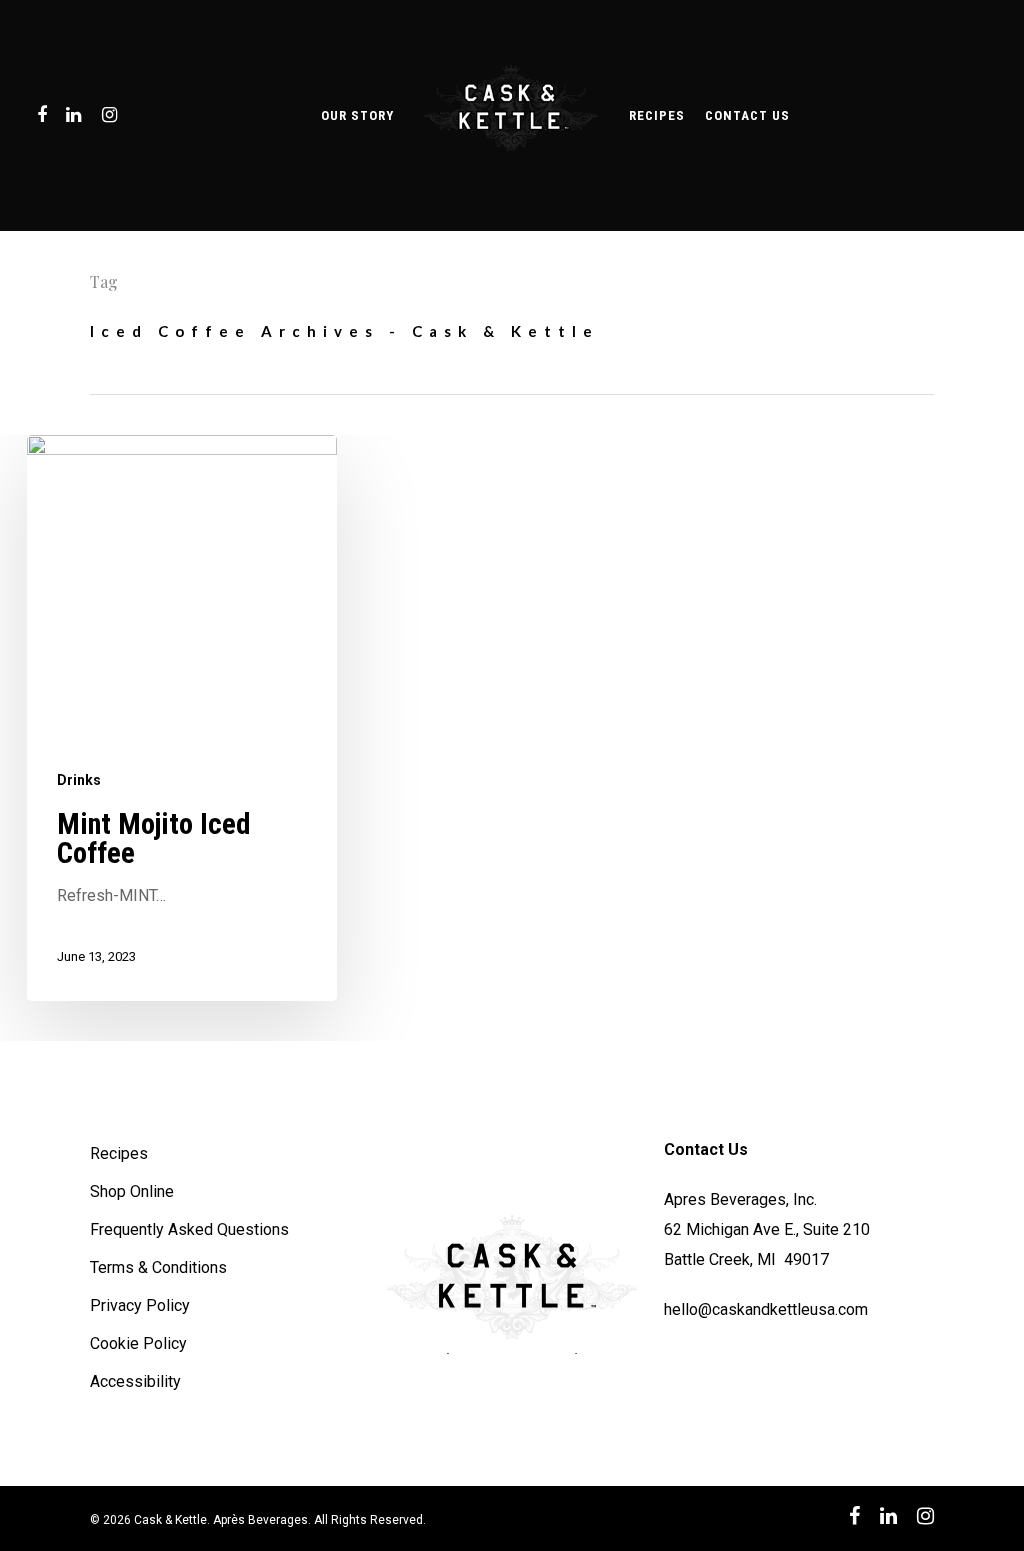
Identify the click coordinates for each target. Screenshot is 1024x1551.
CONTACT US (747, 115)
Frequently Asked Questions (189, 1229)
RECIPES (657, 115)
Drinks (79, 780)
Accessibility (135, 1381)
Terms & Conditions (158, 1267)
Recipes (119, 1153)
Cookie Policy (138, 1343)
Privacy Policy (140, 1305)
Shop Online (132, 1191)
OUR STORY (357, 115)
